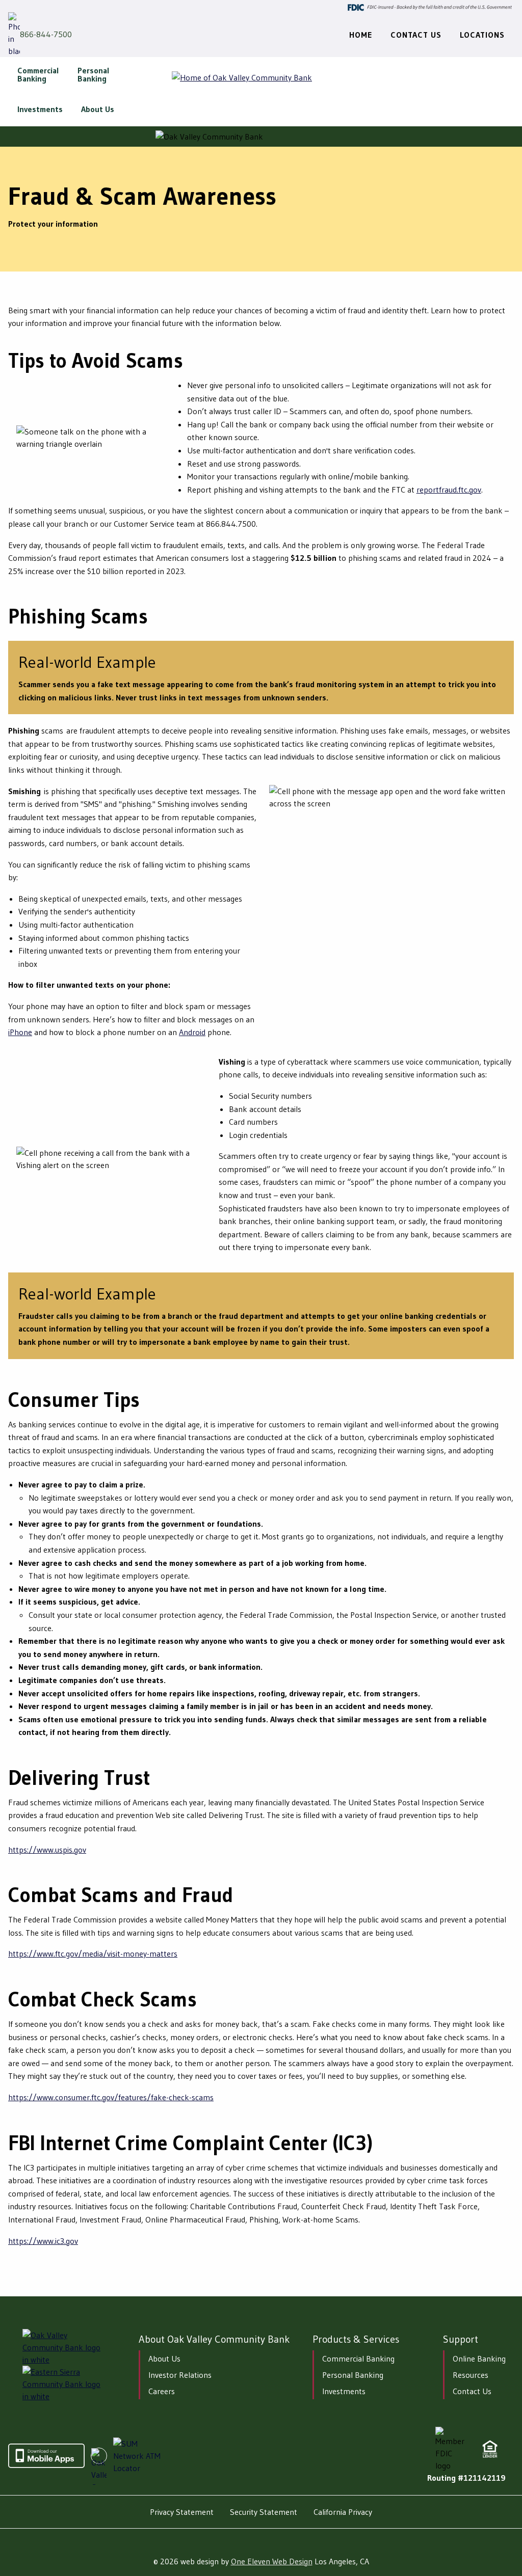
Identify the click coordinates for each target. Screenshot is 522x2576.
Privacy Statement (182, 2512)
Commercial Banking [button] (38, 74)
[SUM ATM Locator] (139, 2456)
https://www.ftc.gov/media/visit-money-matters (93, 1954)
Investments (344, 2391)
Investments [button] (40, 109)
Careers (162, 2391)
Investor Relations (180, 2375)
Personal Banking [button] (94, 74)
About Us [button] (98, 109)
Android (192, 1032)
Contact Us (472, 2391)
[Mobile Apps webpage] (46, 2465)
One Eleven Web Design (272, 2561)
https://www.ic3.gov (43, 2241)
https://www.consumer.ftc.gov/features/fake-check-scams (111, 2097)
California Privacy (343, 2512)
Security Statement (264, 2512)
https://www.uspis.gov (47, 1850)
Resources (471, 2375)
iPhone (20, 1032)
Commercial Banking (358, 2358)
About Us (164, 2358)
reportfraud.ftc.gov (449, 490)
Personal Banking (353, 2375)
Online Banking (479, 2358)
